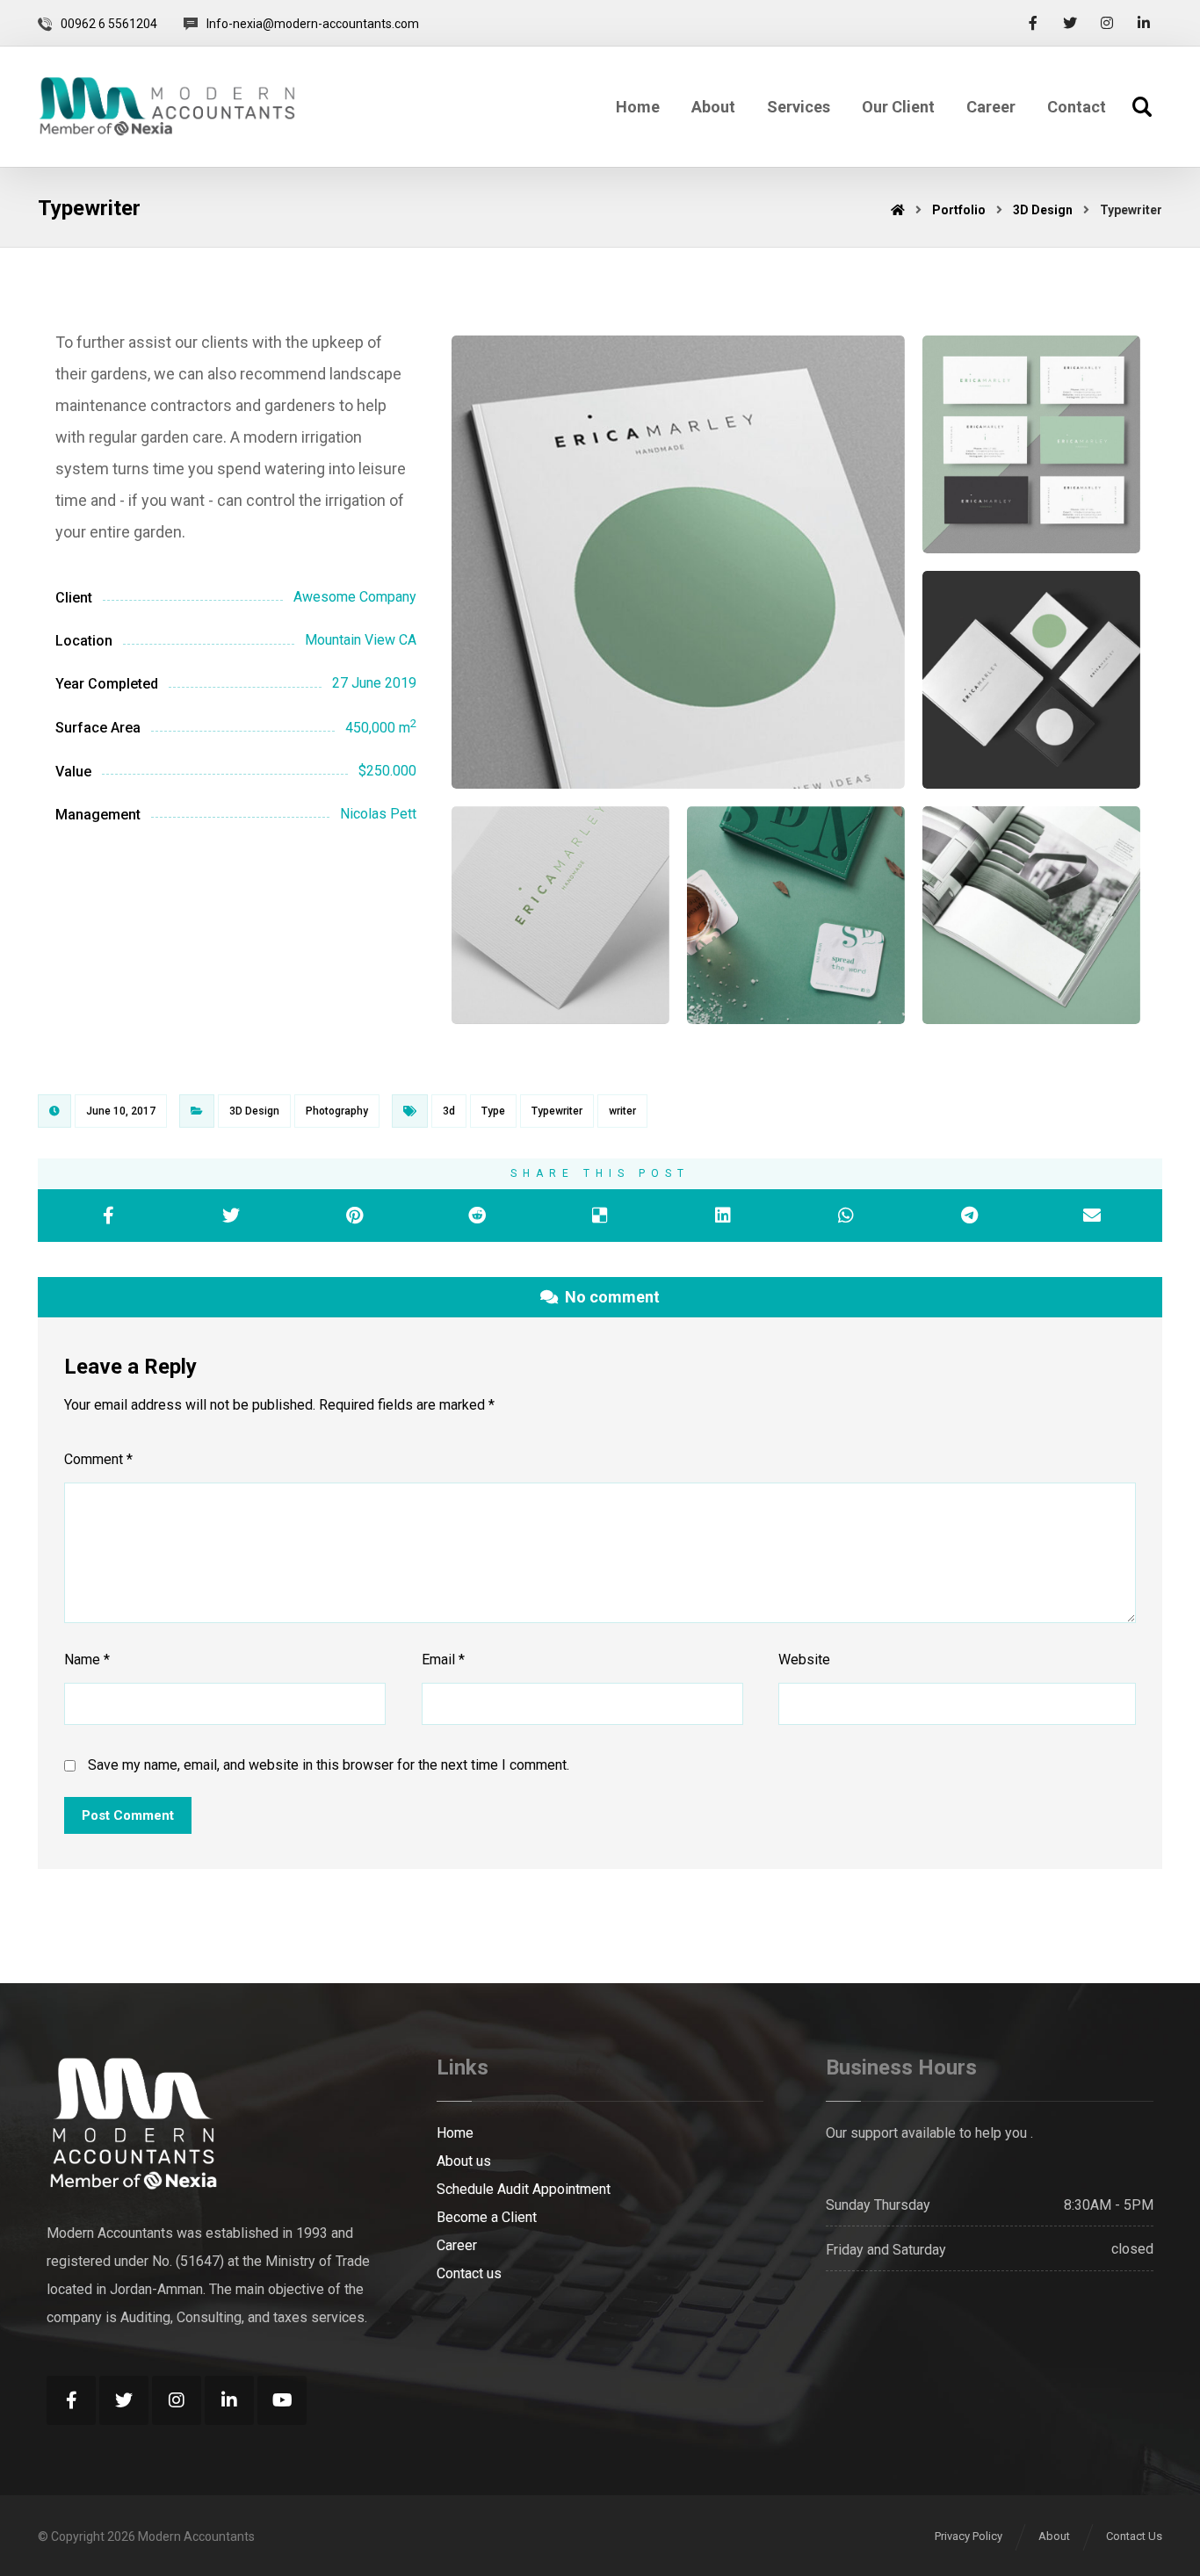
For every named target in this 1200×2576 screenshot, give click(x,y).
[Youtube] (282, 2400)
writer (622, 1111)
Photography (337, 1111)
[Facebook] (1033, 23)
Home (455, 2133)
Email (443, 1660)
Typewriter (557, 1111)
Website (804, 1660)
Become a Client (487, 2217)
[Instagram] (1107, 23)
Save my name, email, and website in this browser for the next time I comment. (329, 1765)
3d (449, 1111)
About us (464, 2161)
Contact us (469, 2273)
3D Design (254, 1111)
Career (457, 2245)
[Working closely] (167, 107)
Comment (98, 1459)
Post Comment (128, 1815)
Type (493, 1111)
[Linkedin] (1144, 23)
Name (87, 1660)
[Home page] (898, 210)
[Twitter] (1070, 23)
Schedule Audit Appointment (524, 2189)
